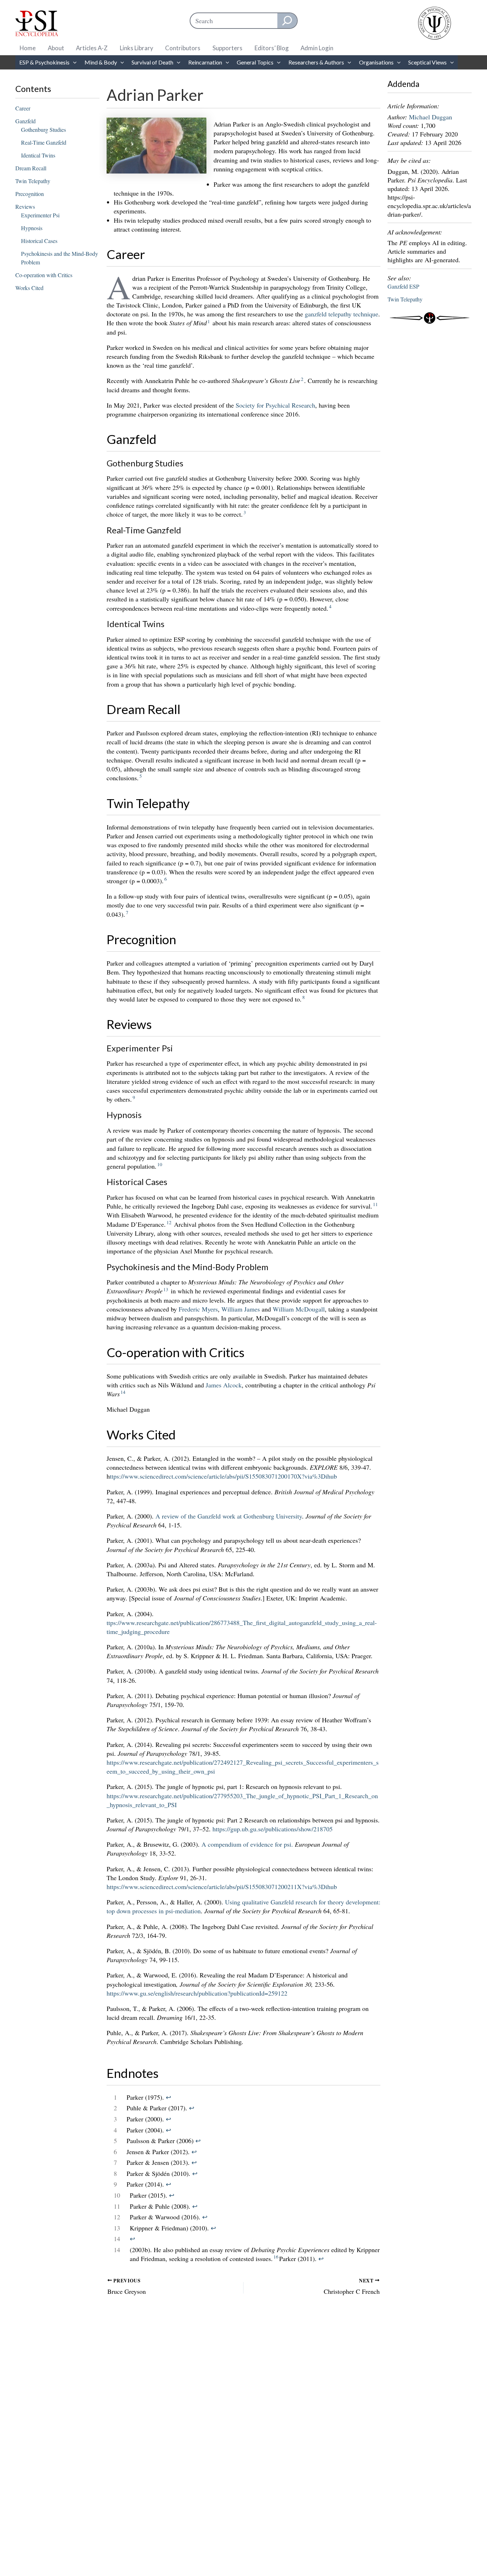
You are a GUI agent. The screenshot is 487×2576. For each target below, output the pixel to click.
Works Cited (29, 288)
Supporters (227, 48)
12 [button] (169, 1222)
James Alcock (224, 1385)
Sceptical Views (427, 62)
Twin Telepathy (33, 181)
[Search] (287, 21)
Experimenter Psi (40, 215)
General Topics (255, 62)
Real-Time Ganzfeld (44, 142)
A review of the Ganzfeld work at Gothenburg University (229, 1516)
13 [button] (166, 1289)
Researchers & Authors (316, 62)
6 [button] (166, 879)
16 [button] (276, 2257)
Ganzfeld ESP (403, 286)
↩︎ (168, 2097)
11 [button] (375, 1204)
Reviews (25, 206)
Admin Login (317, 48)
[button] (73, 62)
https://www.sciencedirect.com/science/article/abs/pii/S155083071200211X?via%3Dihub (222, 1887)
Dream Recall (31, 168)
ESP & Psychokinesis (44, 62)
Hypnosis (32, 228)
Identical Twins (38, 155)
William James (241, 1309)
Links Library (137, 48)
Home (28, 48)
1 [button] (209, 321)
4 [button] (330, 606)
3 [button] (245, 512)
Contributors (183, 48)
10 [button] (160, 1164)
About (56, 48)
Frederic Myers (198, 1309)
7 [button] (127, 912)
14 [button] (123, 1392)
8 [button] (304, 997)
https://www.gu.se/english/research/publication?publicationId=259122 (197, 1993)
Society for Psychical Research (275, 405)
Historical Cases (39, 241)
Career (23, 108)
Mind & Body (101, 62)
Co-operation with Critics (44, 275)
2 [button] (302, 379)
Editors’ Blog (272, 48)
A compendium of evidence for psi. (247, 1844)
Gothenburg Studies (43, 130)
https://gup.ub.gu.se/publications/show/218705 (273, 1829)
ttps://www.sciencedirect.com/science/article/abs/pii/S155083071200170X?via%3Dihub (223, 1476)
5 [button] (141, 776)
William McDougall (299, 1309)
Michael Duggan (430, 117)
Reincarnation (205, 62)
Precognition (30, 194)
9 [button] (134, 1097)
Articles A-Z (92, 48)
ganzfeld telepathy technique (342, 314)
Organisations (376, 62)
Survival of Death (152, 62)
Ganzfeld (25, 121)
